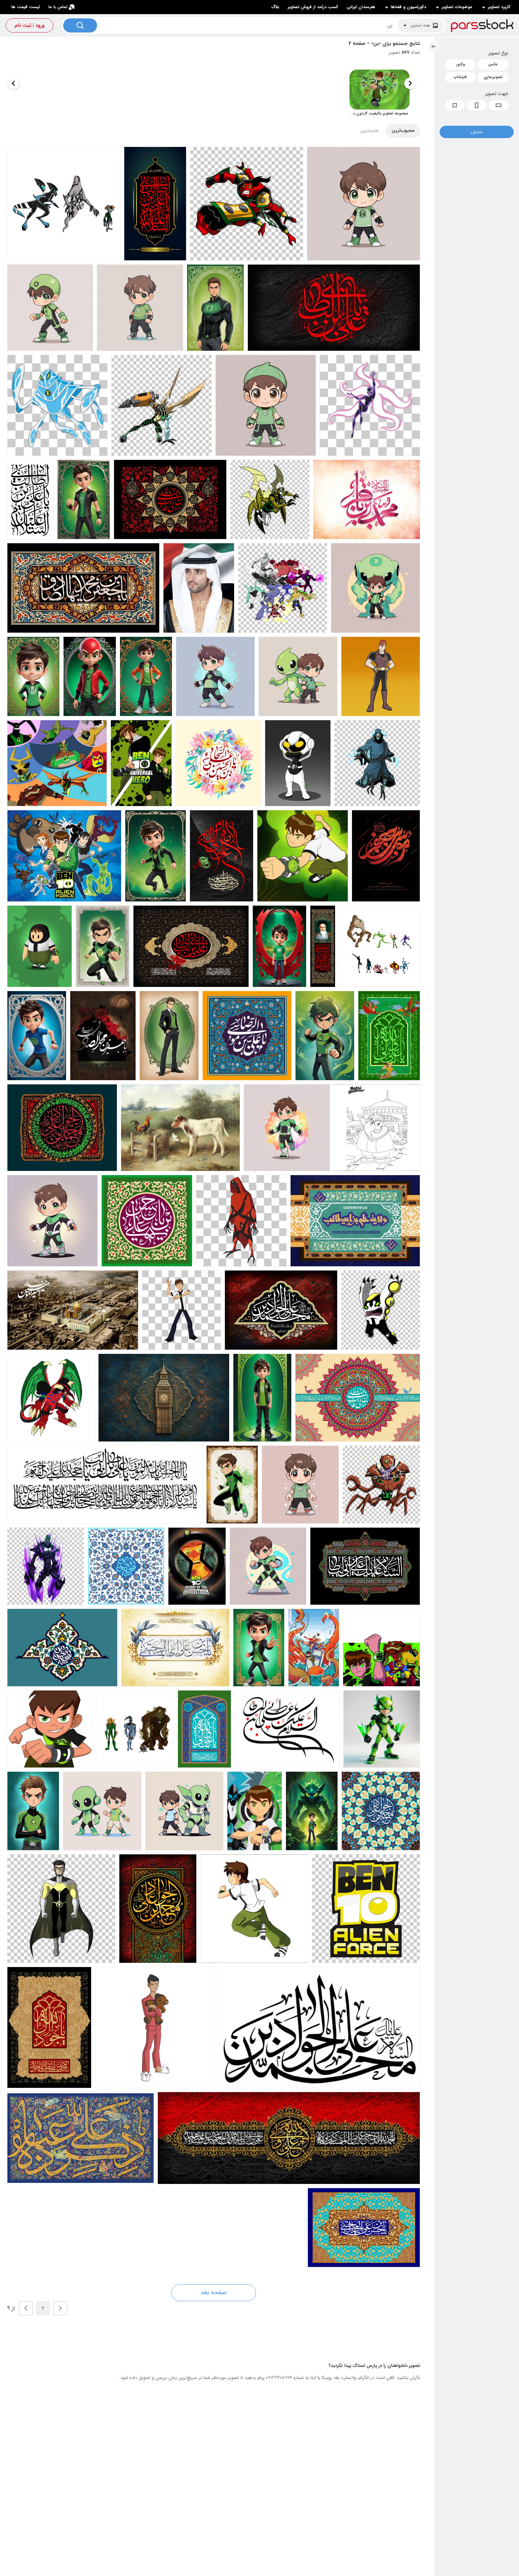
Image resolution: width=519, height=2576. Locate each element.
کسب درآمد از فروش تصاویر (313, 7)
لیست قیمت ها (26, 7)
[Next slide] (14, 83)
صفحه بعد (214, 2292)
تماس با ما (58, 7)
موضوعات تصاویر (457, 7)
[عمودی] (477, 105)
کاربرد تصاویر (499, 7)
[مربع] (455, 105)
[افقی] (499, 105)
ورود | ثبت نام (29, 25)
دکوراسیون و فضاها (408, 7)
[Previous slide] (410, 83)
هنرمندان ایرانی (361, 7)
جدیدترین (369, 131)
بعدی (26, 2308)
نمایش (477, 132)
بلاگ (275, 7)
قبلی (60, 2308)
